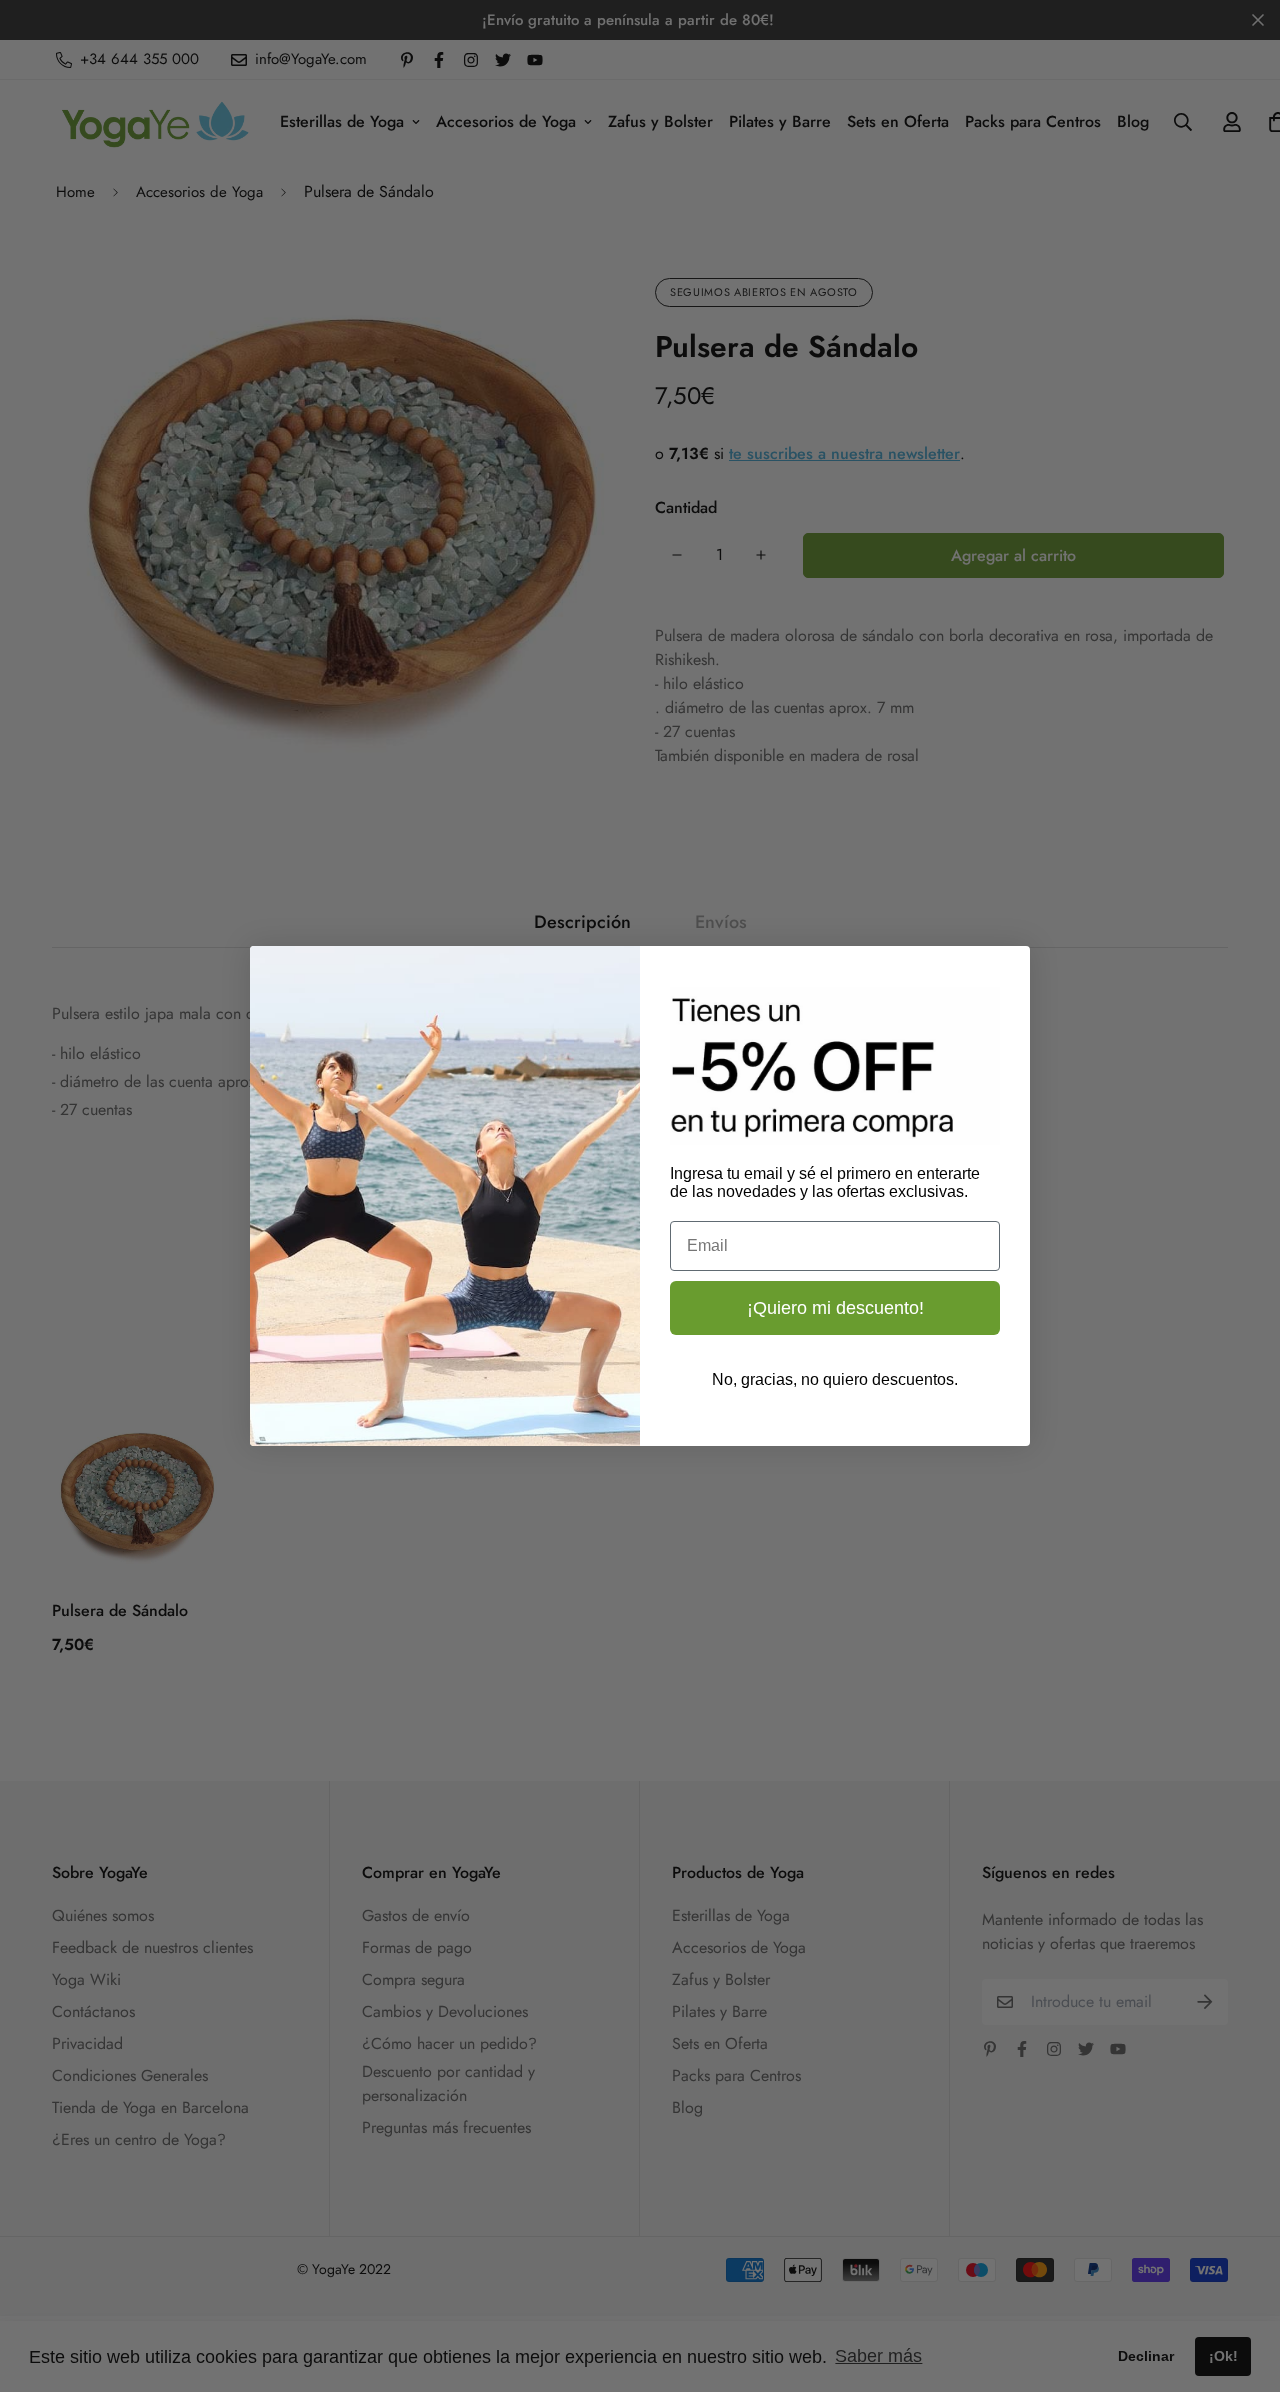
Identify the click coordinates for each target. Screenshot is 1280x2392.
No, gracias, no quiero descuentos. (835, 1379)
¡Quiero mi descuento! (835, 1308)
